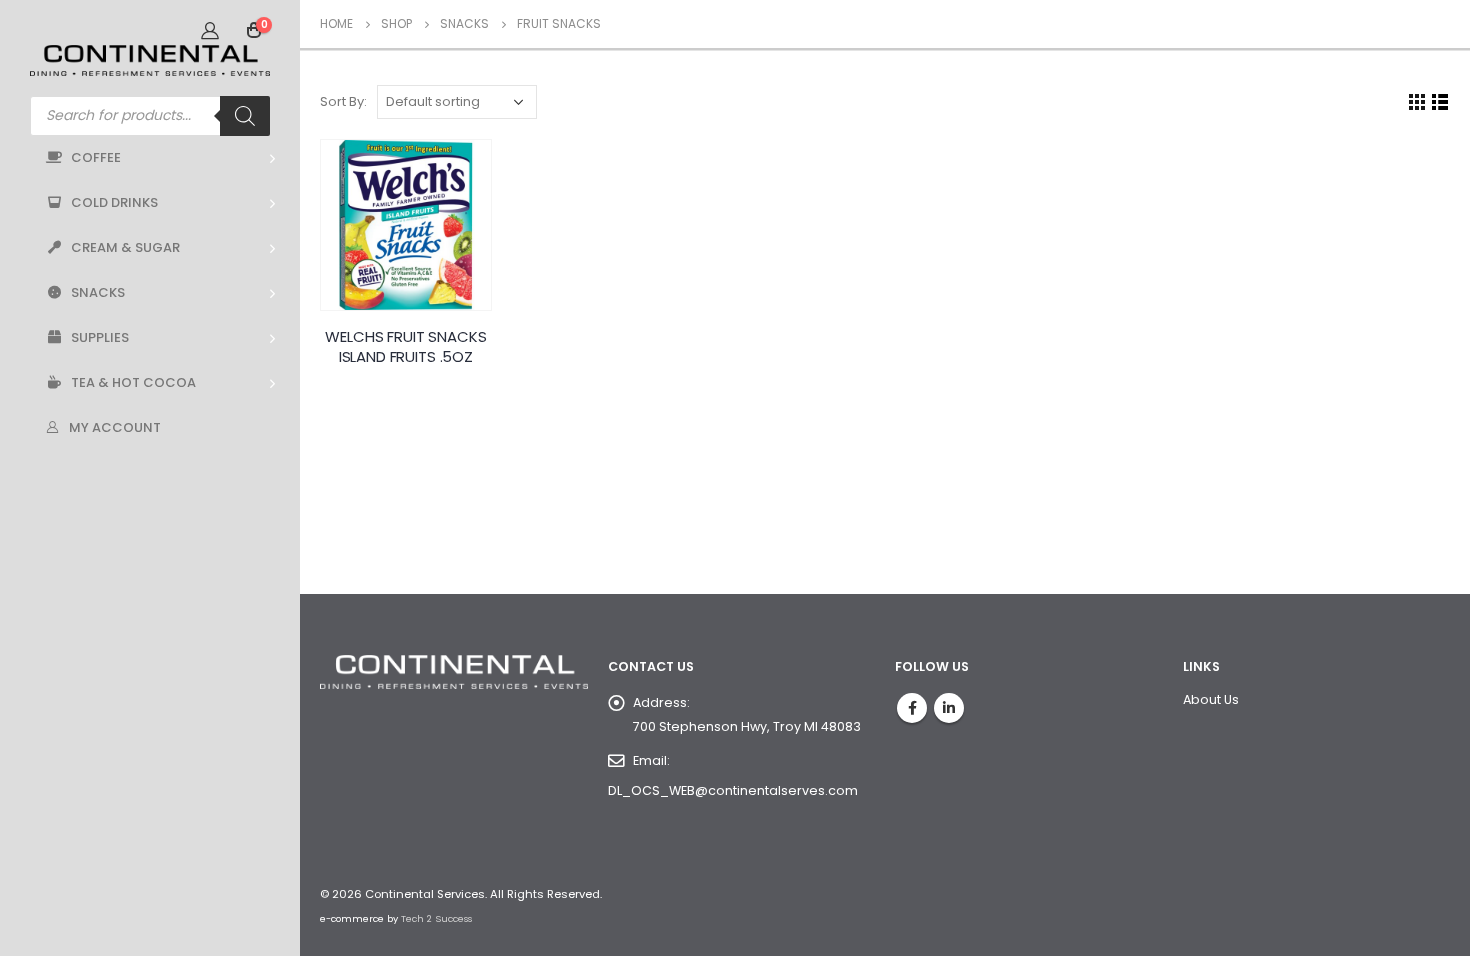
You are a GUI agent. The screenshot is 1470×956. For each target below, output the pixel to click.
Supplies (100, 337)
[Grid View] (1417, 102)
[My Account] (210, 30)
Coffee (96, 157)
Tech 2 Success (436, 918)
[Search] (245, 116)
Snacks (98, 292)
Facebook (912, 708)
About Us (1211, 699)
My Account (115, 427)
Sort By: (343, 101)
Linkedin (949, 708)
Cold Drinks (114, 202)
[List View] (1440, 102)
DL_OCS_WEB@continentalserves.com (733, 790)
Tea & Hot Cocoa (133, 382)
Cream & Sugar (125, 247)
